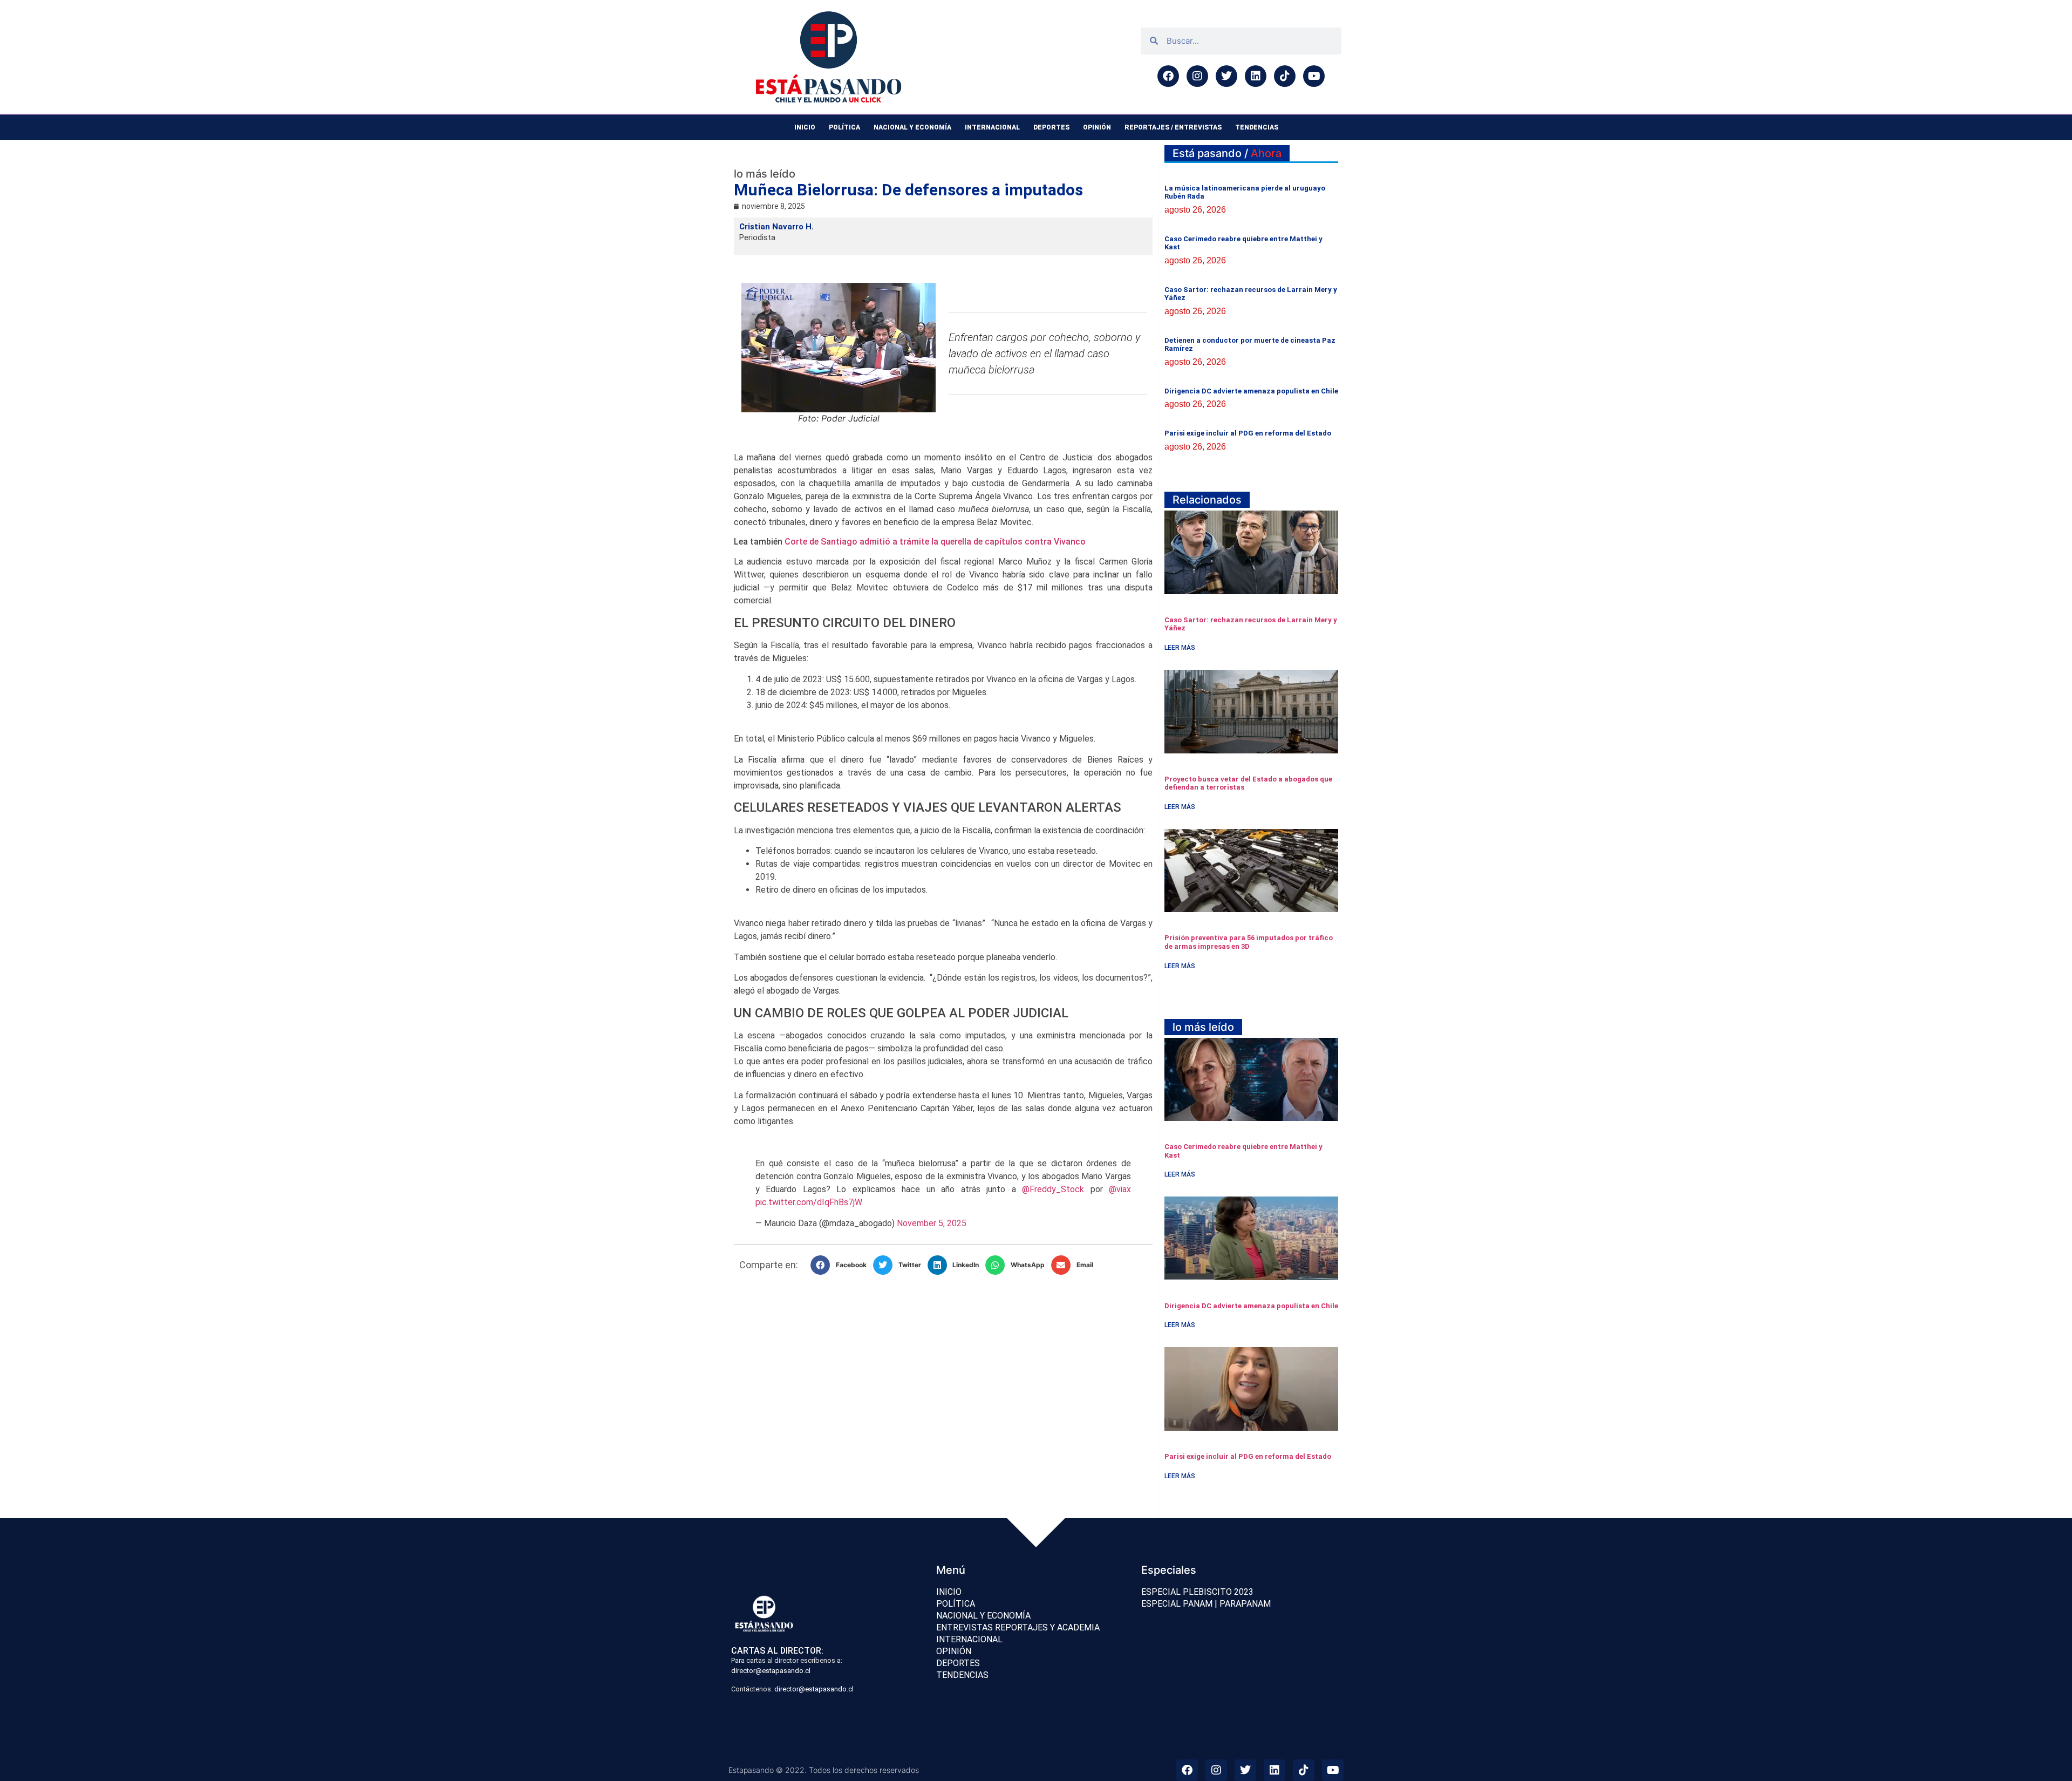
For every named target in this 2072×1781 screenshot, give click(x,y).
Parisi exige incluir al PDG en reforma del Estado (1248, 433)
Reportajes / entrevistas (1173, 127)
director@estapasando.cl (771, 1671)
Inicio (805, 127)
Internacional (992, 127)
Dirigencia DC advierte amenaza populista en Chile (1251, 391)
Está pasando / (1227, 153)
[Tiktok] (1285, 76)
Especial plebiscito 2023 (1197, 1592)
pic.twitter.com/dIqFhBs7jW (809, 1202)
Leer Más (1180, 648)
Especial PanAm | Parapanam (1206, 1604)
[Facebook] (1168, 76)
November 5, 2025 (932, 1223)
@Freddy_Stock (1053, 1189)
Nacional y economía (912, 127)
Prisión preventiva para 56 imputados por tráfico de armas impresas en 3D (1249, 942)
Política (844, 127)
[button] (842, 1265)
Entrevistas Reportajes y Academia (1018, 1627)
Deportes (1051, 127)
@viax (1120, 1189)
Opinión (1097, 127)
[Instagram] (1197, 76)
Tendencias (1257, 127)
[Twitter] (1226, 76)
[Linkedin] (1256, 76)
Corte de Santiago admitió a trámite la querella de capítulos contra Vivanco (935, 542)
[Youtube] (1314, 76)
